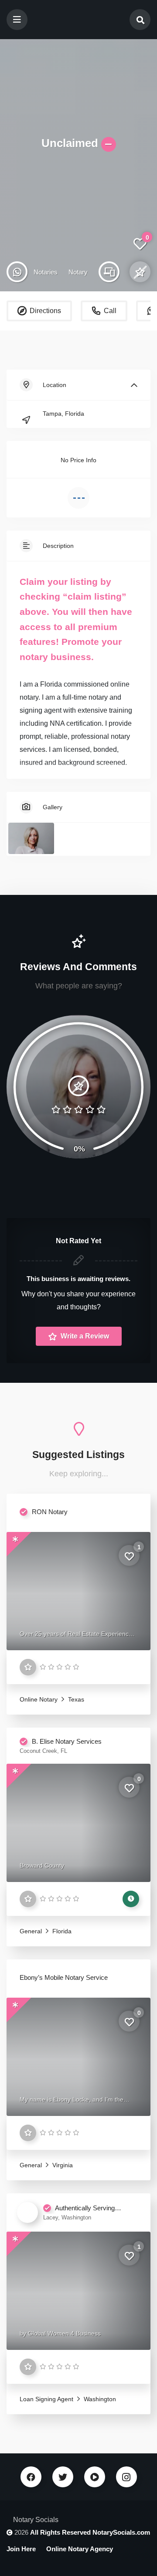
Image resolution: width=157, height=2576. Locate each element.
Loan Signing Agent (46, 2399)
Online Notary (39, 1699)
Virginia (62, 2165)
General (31, 1931)
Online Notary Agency (80, 2549)
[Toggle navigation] (17, 20)
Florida (61, 1931)
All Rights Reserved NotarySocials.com (90, 2532)
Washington (99, 2399)
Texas (75, 1699)
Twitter (63, 2477)
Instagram (126, 2477)
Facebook (31, 2477)
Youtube (95, 2477)
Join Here (21, 2549)
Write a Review (84, 1336)
